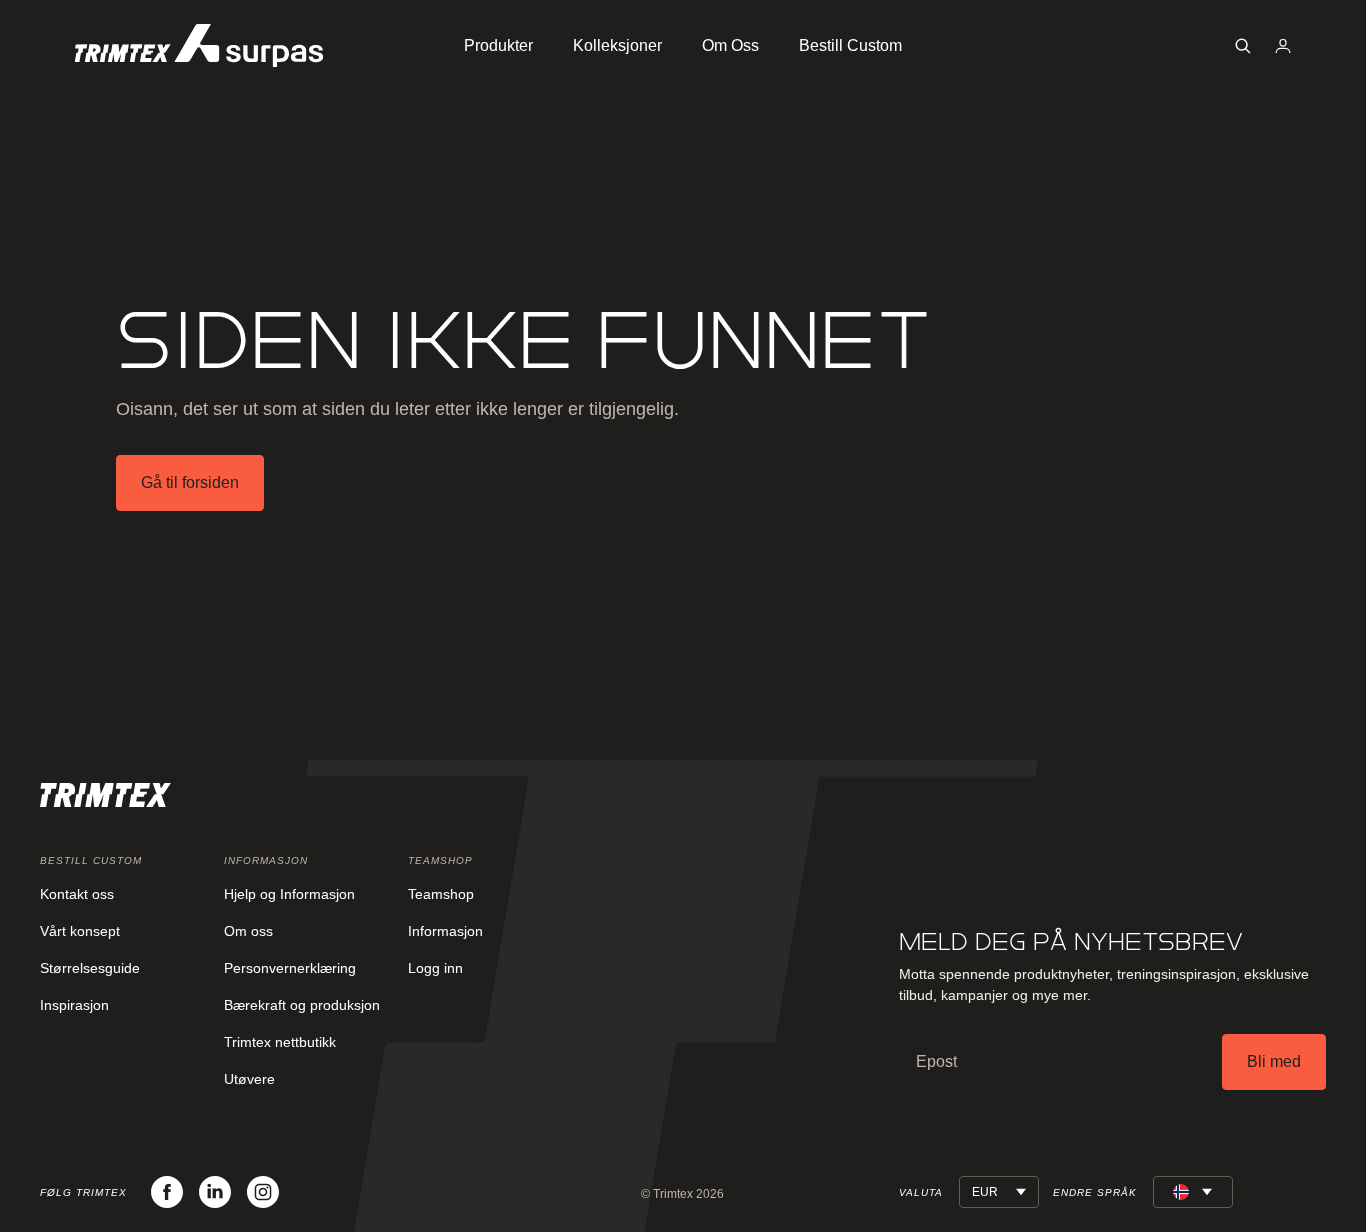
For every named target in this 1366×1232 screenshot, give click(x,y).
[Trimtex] (199, 45)
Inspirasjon (74, 1005)
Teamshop (441, 894)
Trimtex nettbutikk (280, 1042)
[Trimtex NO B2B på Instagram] (263, 1192)
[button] (1243, 46)
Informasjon (445, 931)
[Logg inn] (1283, 46)
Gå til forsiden (190, 482)
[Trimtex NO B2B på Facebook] (167, 1192)
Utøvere (249, 1079)
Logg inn (435, 968)
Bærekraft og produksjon (302, 1005)
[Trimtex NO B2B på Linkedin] (215, 1192)
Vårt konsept (80, 931)
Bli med (1274, 1061)
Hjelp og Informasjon (289, 894)
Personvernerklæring (290, 968)
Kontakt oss (77, 894)
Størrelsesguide (90, 968)
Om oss (248, 931)
